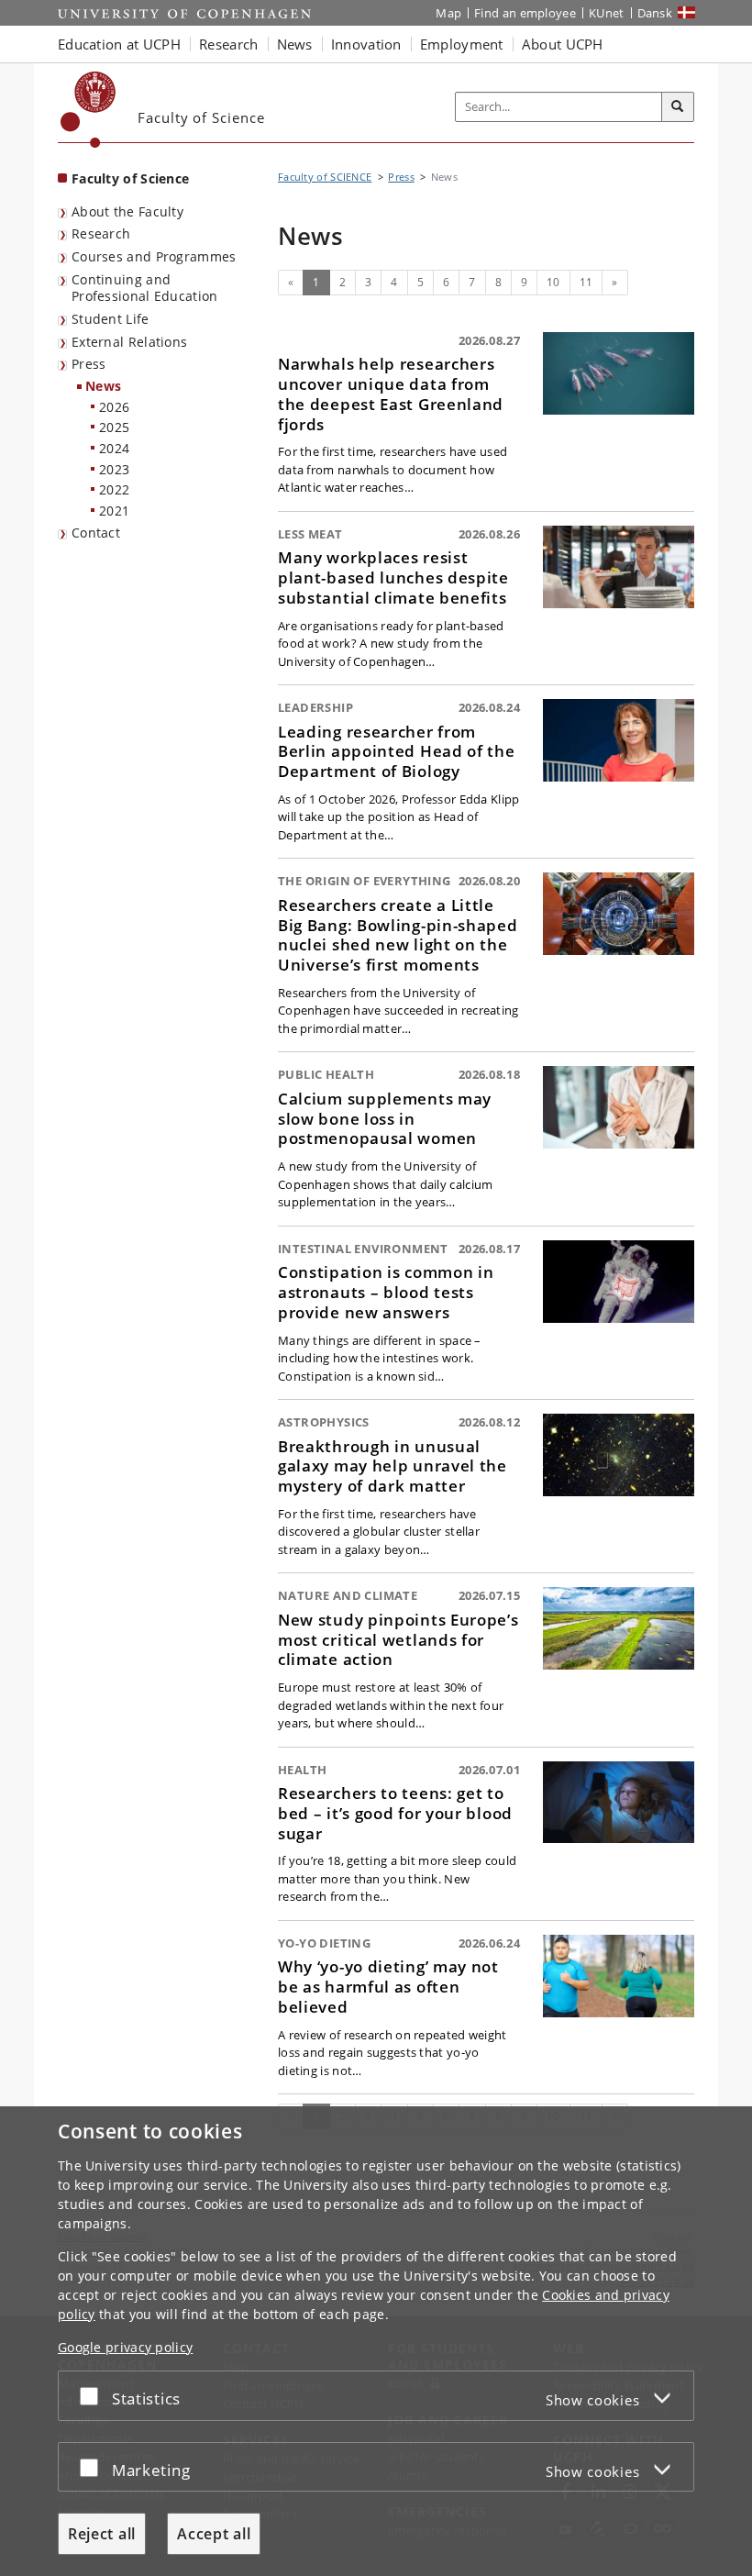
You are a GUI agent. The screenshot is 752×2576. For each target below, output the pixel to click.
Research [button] (228, 44)
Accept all (214, 2534)
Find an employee (525, 13)
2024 (114, 448)
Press (89, 364)
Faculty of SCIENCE (325, 177)
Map (448, 13)
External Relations (129, 342)
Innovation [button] (366, 44)
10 (553, 282)
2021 (114, 511)
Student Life (111, 319)
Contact (96, 533)
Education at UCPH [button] (119, 44)
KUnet (607, 13)
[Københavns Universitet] (88, 110)
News (103, 386)
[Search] (678, 107)
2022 (114, 489)
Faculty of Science (130, 178)
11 (586, 282)
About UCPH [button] (563, 44)
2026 (114, 407)
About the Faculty (127, 211)
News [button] (295, 44)
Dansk (655, 13)
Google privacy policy (125, 2347)
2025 (114, 427)
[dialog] (376, 2341)
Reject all (102, 2534)
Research (101, 233)
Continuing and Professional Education (145, 288)
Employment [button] (462, 44)
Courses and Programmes (154, 256)
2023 (114, 469)
